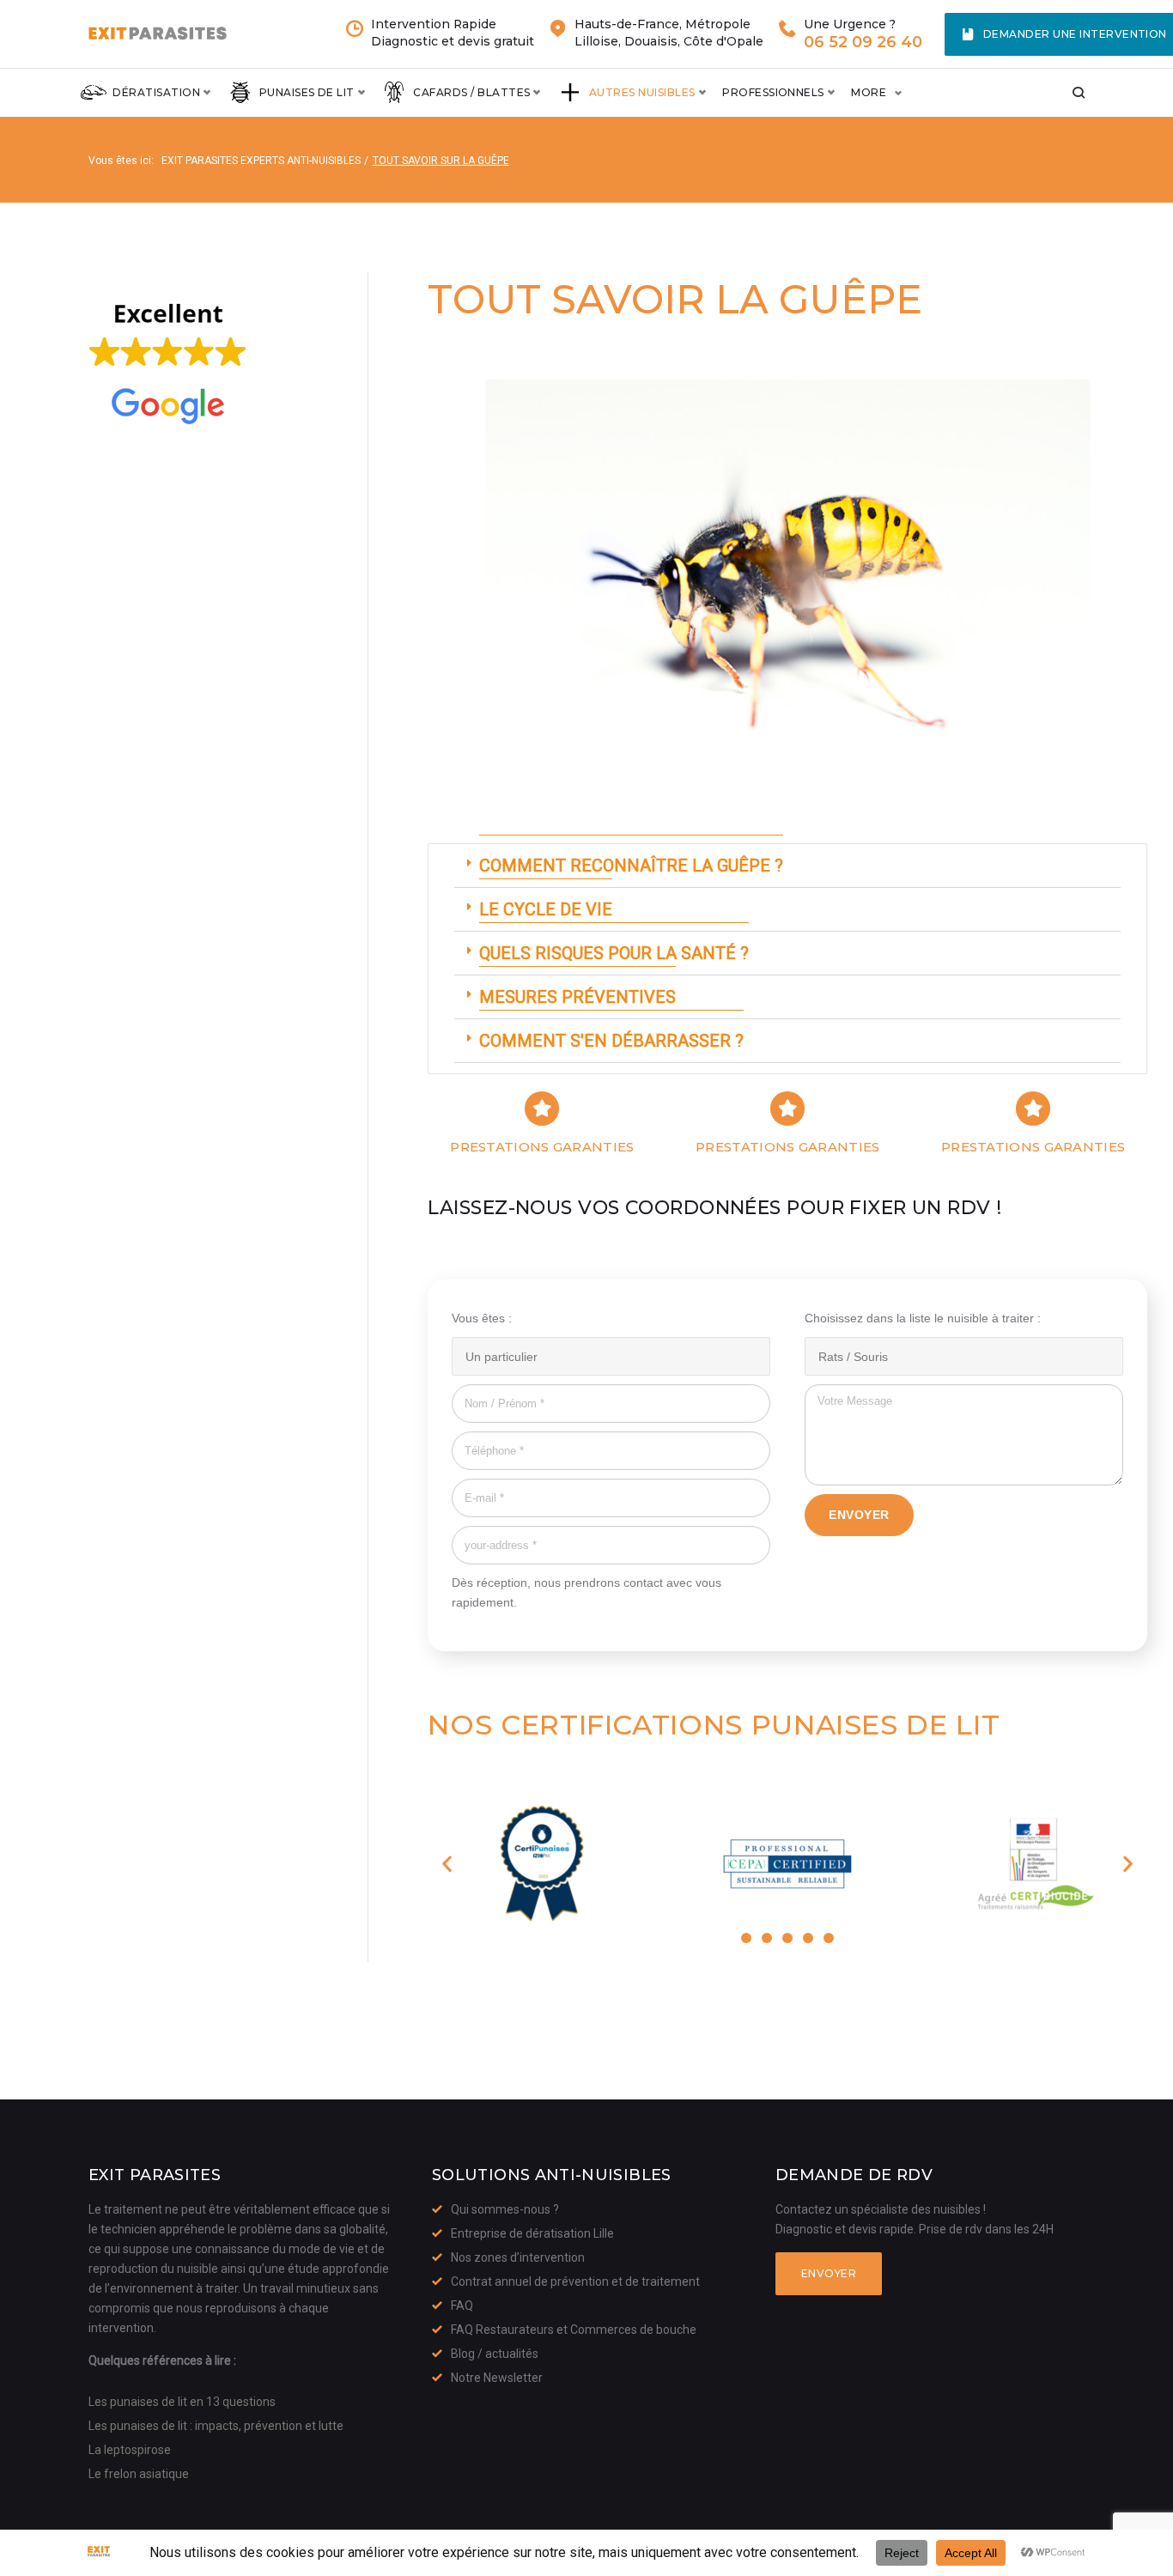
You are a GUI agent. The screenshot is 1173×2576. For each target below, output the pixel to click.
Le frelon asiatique (139, 2474)
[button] (787, 866)
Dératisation (156, 92)
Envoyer (829, 2273)
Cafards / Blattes (471, 92)
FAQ (462, 2306)
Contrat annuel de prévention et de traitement (575, 2281)
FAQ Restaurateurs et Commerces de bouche (574, 2330)
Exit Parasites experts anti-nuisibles (261, 161)
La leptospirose (130, 2450)
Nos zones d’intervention (518, 2257)
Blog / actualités (495, 2354)
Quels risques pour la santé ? (614, 953)
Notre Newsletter (497, 2378)
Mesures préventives (577, 997)
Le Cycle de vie (546, 909)
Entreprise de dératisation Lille (532, 2233)
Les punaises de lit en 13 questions (182, 2402)
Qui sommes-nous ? (505, 2209)
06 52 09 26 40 (863, 43)
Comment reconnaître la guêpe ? (631, 866)
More (869, 92)
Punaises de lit (307, 92)
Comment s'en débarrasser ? (611, 1041)
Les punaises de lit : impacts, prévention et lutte (216, 2426)
